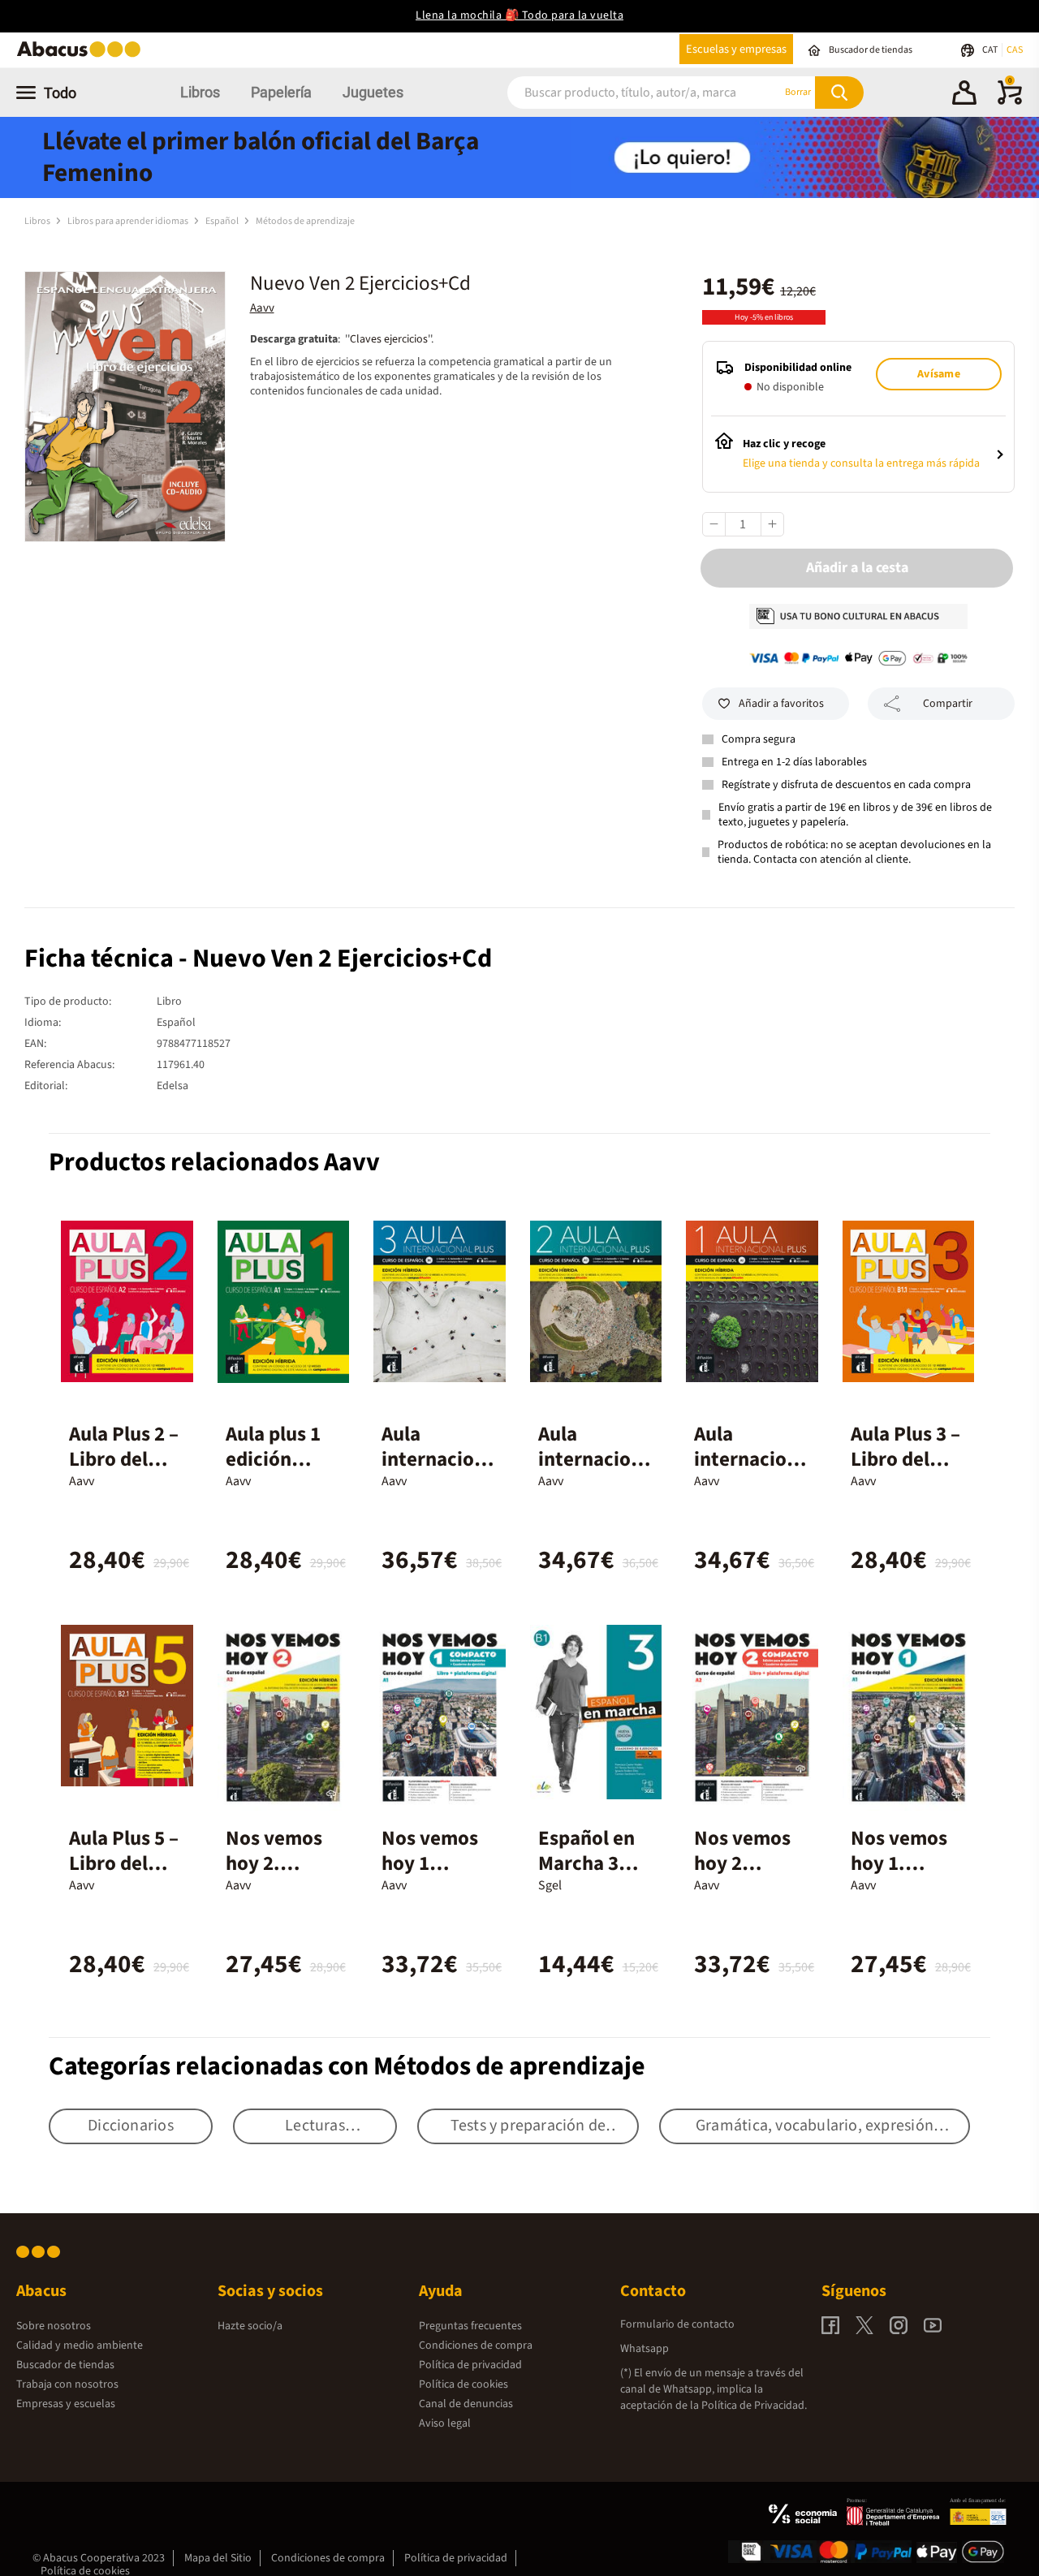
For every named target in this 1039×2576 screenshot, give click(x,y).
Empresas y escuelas (66, 2404)
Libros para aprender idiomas (129, 221)
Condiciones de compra (476, 2346)
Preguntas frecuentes (470, 2326)
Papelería (281, 92)
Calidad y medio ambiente (80, 2346)
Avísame (938, 374)
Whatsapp (645, 2349)
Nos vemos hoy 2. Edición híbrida (274, 1876)
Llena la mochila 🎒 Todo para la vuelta (519, 15)
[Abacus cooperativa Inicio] (83, 56)
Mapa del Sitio (218, 2558)
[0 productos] (1010, 101)
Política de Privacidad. (754, 2406)
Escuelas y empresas (736, 49)
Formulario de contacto (677, 2324)
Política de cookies (463, 2384)
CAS (1015, 50)
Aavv (262, 308)
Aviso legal (445, 2423)
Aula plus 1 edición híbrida (273, 1459)
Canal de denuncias (466, 2404)
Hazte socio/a (250, 2326)
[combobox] (624, 92)
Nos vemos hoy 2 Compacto (742, 1863)
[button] (964, 95)
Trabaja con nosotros (67, 2384)
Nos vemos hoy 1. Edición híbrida (899, 1876)
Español (223, 221)
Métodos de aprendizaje (305, 221)
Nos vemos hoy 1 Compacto (430, 1863)
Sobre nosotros (54, 2326)
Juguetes (373, 92)
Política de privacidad (470, 2365)
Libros (200, 92)
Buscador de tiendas (65, 2365)
